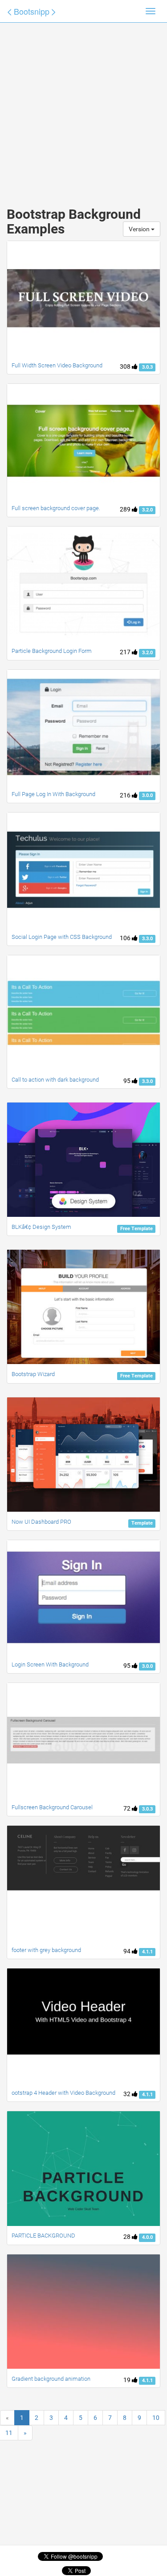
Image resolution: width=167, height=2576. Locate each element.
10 (156, 2418)
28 (128, 2237)
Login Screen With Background (50, 1664)
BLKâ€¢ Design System (41, 1227)
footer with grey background (46, 1950)
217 (126, 652)
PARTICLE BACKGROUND (43, 2236)
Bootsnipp (32, 11)
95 (128, 1081)
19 (128, 2380)
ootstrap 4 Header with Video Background (63, 2093)
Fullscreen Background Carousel (52, 1807)
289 (126, 509)
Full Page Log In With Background (53, 794)
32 (128, 2094)
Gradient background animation (51, 2379)
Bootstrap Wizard (33, 1374)
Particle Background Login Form (52, 651)
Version (140, 229)
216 (126, 795)
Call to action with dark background (55, 1080)
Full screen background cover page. (56, 508)
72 (128, 1808)
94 (128, 1951)
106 (126, 938)
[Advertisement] (83, 106)
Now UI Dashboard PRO (41, 1522)
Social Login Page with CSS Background (62, 937)
